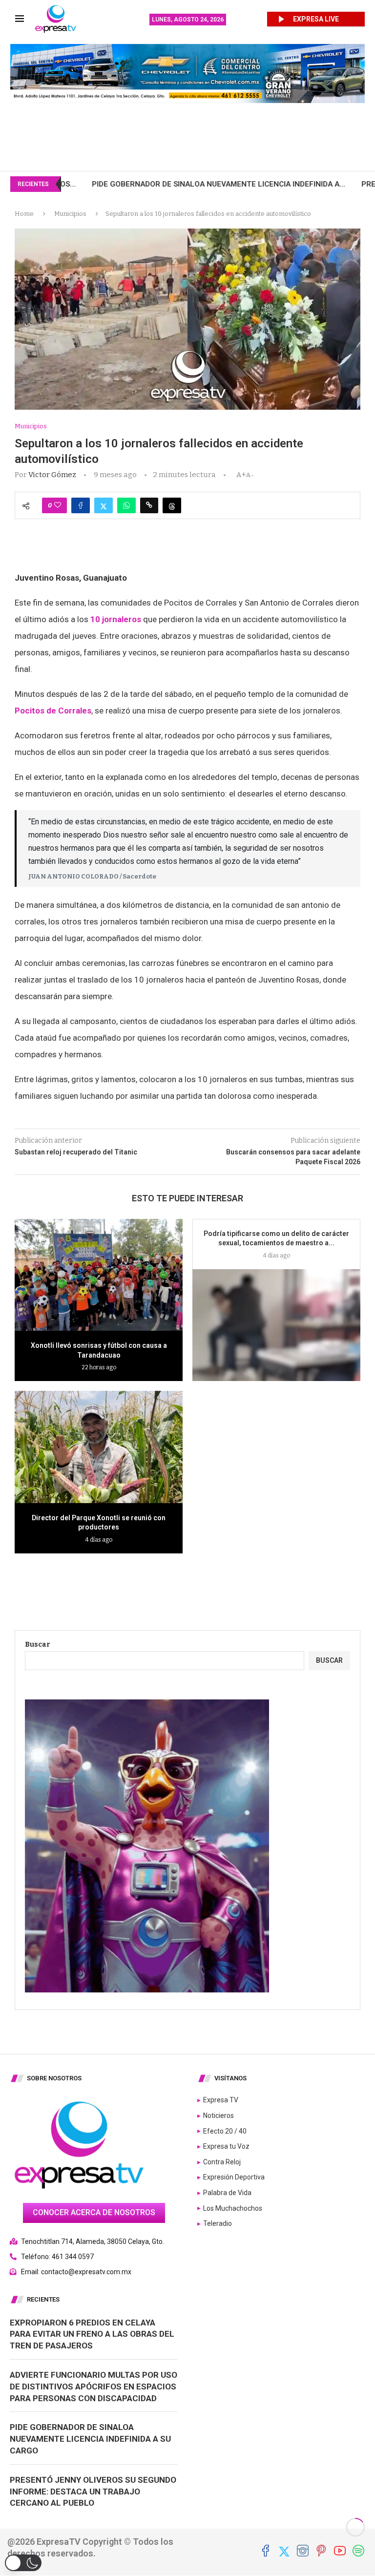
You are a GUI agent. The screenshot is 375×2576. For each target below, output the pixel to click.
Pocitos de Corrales (53, 711)
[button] (23, 2563)
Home (24, 214)
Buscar (38, 1644)
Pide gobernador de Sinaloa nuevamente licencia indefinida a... (128, 184)
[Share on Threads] (172, 505)
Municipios (70, 214)
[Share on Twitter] (104, 505)
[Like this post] (58, 505)
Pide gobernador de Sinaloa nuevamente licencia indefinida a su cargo (90, 2439)
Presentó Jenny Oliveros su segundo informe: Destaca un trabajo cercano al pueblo (93, 2492)
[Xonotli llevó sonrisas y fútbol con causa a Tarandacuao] (99, 1275)
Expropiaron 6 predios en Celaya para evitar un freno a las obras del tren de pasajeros (92, 2334)
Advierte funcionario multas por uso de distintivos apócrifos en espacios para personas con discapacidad (94, 2387)
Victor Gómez (52, 475)
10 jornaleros (116, 619)
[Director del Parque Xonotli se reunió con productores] (99, 1447)
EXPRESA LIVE (316, 19)
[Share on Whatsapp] (126, 505)
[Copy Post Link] (149, 505)
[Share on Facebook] (81, 505)
